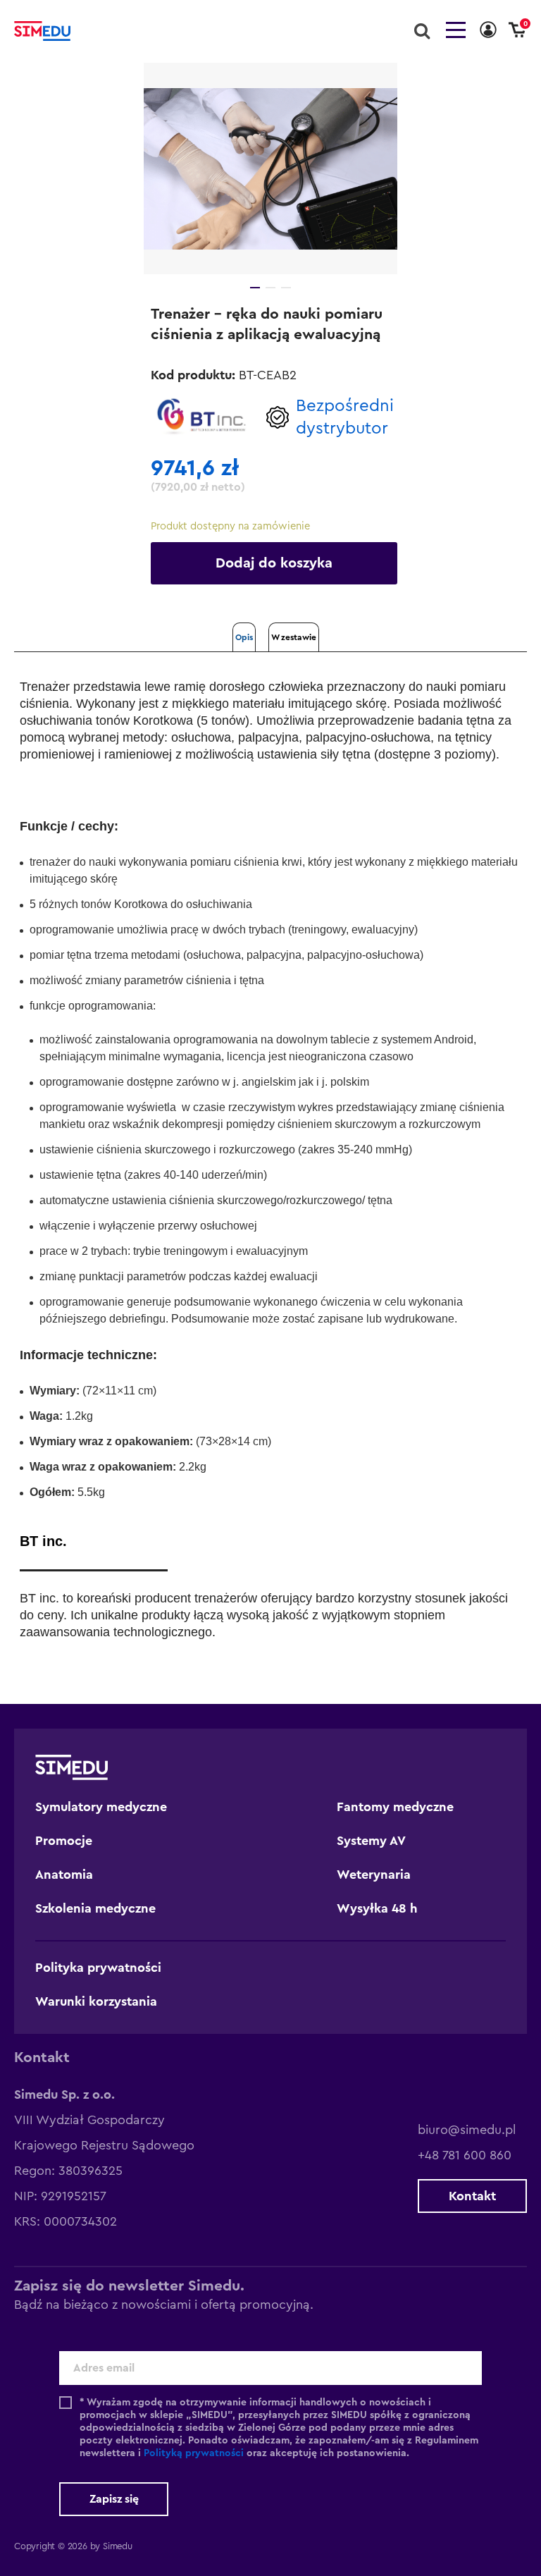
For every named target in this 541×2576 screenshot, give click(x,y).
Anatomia (64, 1875)
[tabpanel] (270, 168)
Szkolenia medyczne (95, 1908)
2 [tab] (270, 288)
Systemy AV (371, 1841)
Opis (244, 637)
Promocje (64, 1841)
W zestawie (294, 637)
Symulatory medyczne (101, 1807)
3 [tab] (286, 288)
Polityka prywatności (98, 1968)
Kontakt (472, 2196)
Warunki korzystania (96, 2001)
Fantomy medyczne (395, 1807)
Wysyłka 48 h (377, 1908)
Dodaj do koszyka (274, 563)
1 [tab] (255, 288)
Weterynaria (374, 1875)
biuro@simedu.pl (467, 2130)
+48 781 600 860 (465, 2155)
